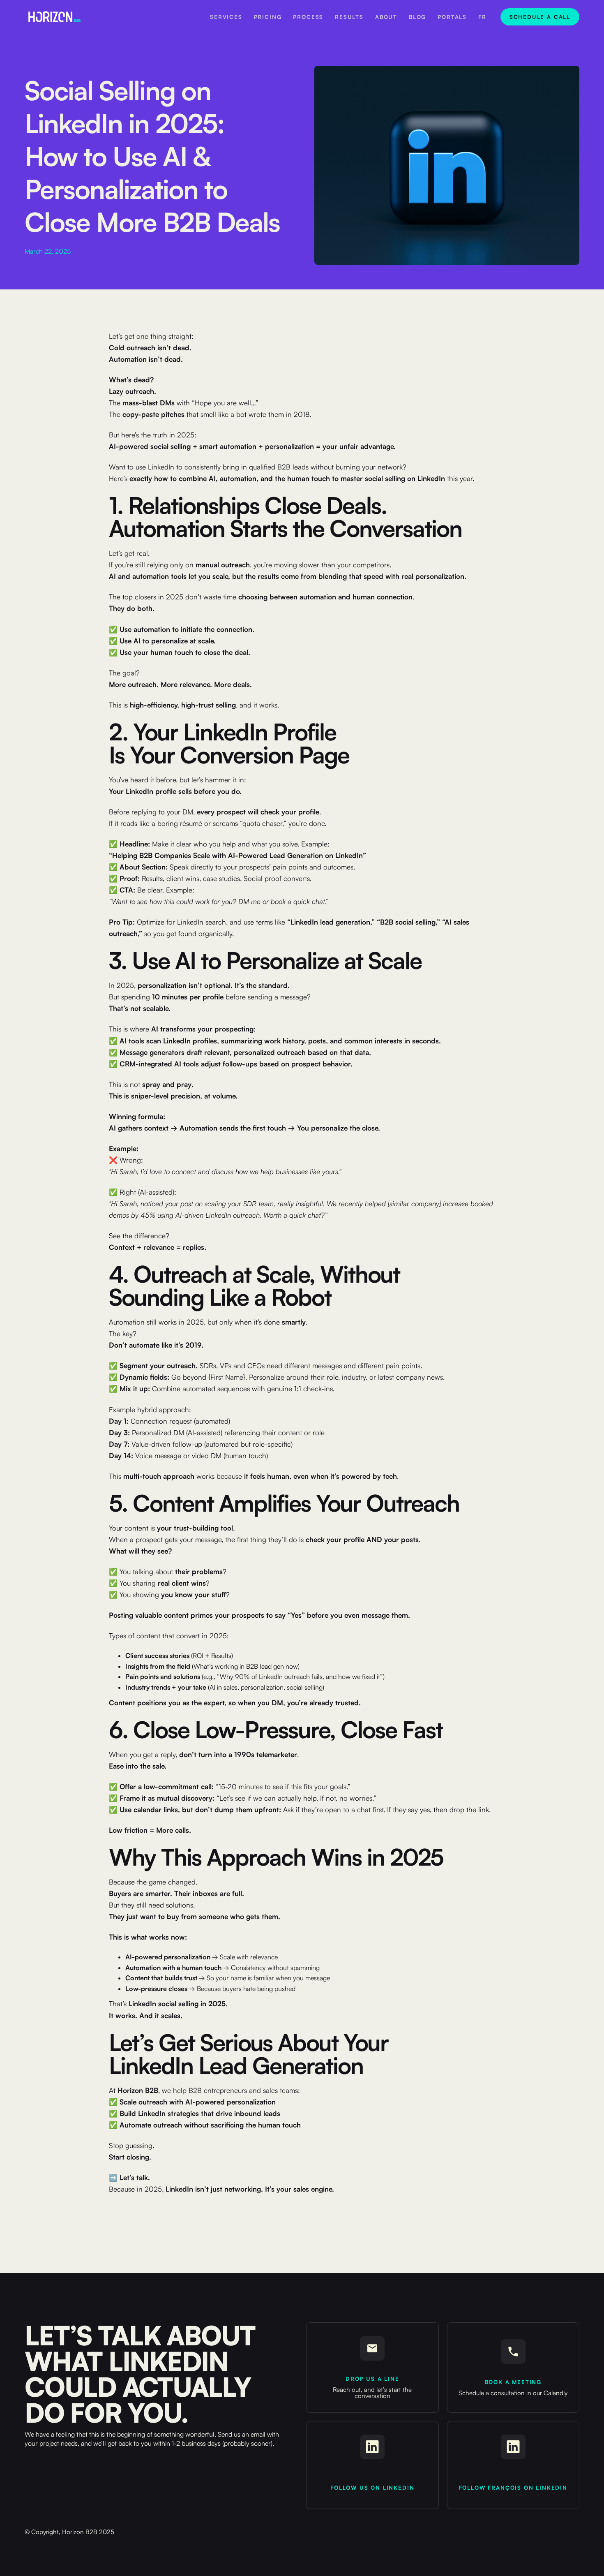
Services (226, 17)
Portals (452, 17)
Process (308, 17)
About (386, 17)
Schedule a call (540, 17)
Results (349, 17)
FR (482, 17)
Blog (417, 17)
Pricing (268, 17)
